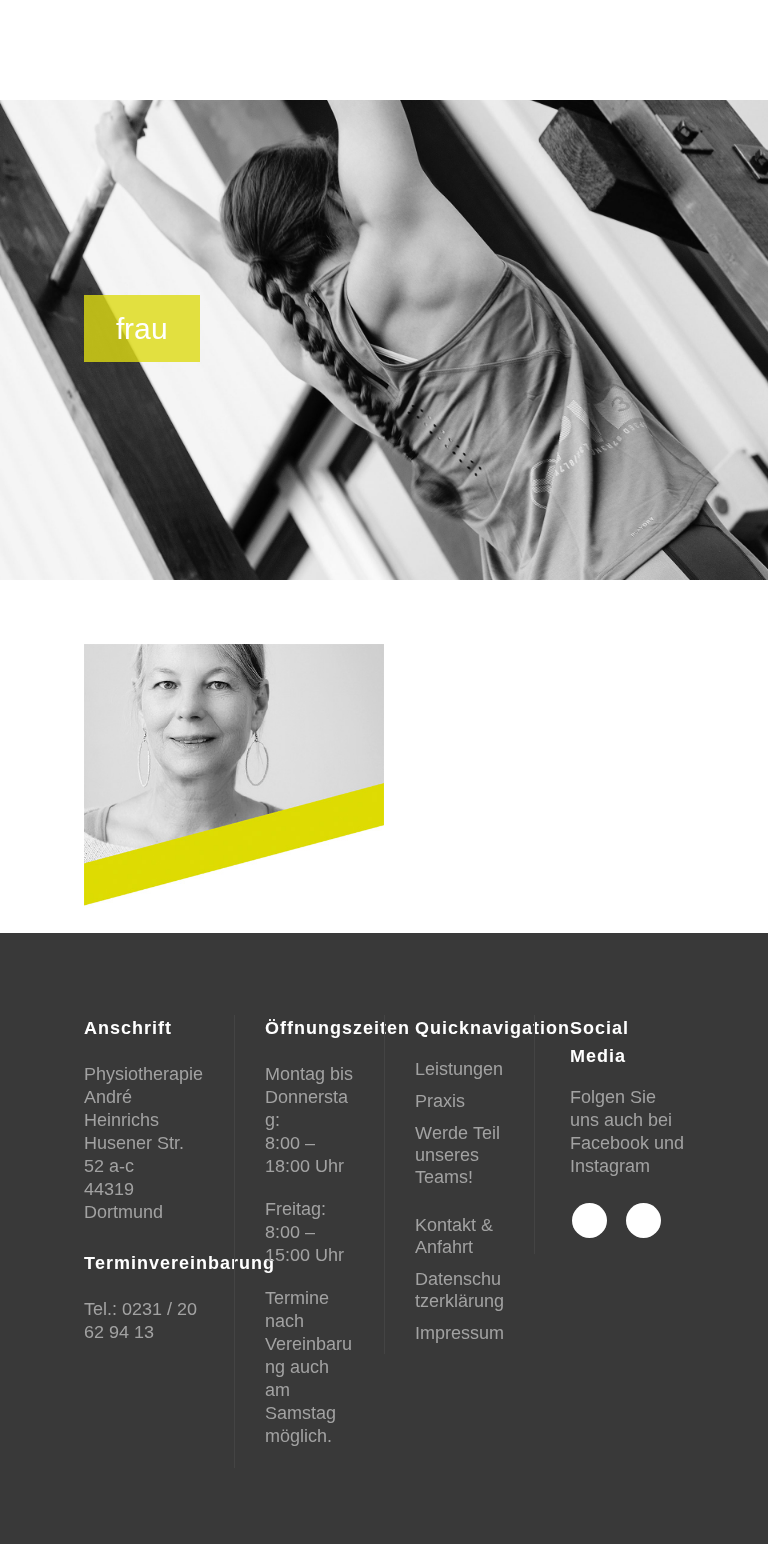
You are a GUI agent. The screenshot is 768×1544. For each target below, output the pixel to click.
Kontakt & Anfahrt (454, 1236)
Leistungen (459, 1069)
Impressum (459, 1333)
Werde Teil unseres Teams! (457, 1155)
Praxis (440, 1101)
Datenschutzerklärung (459, 1290)
